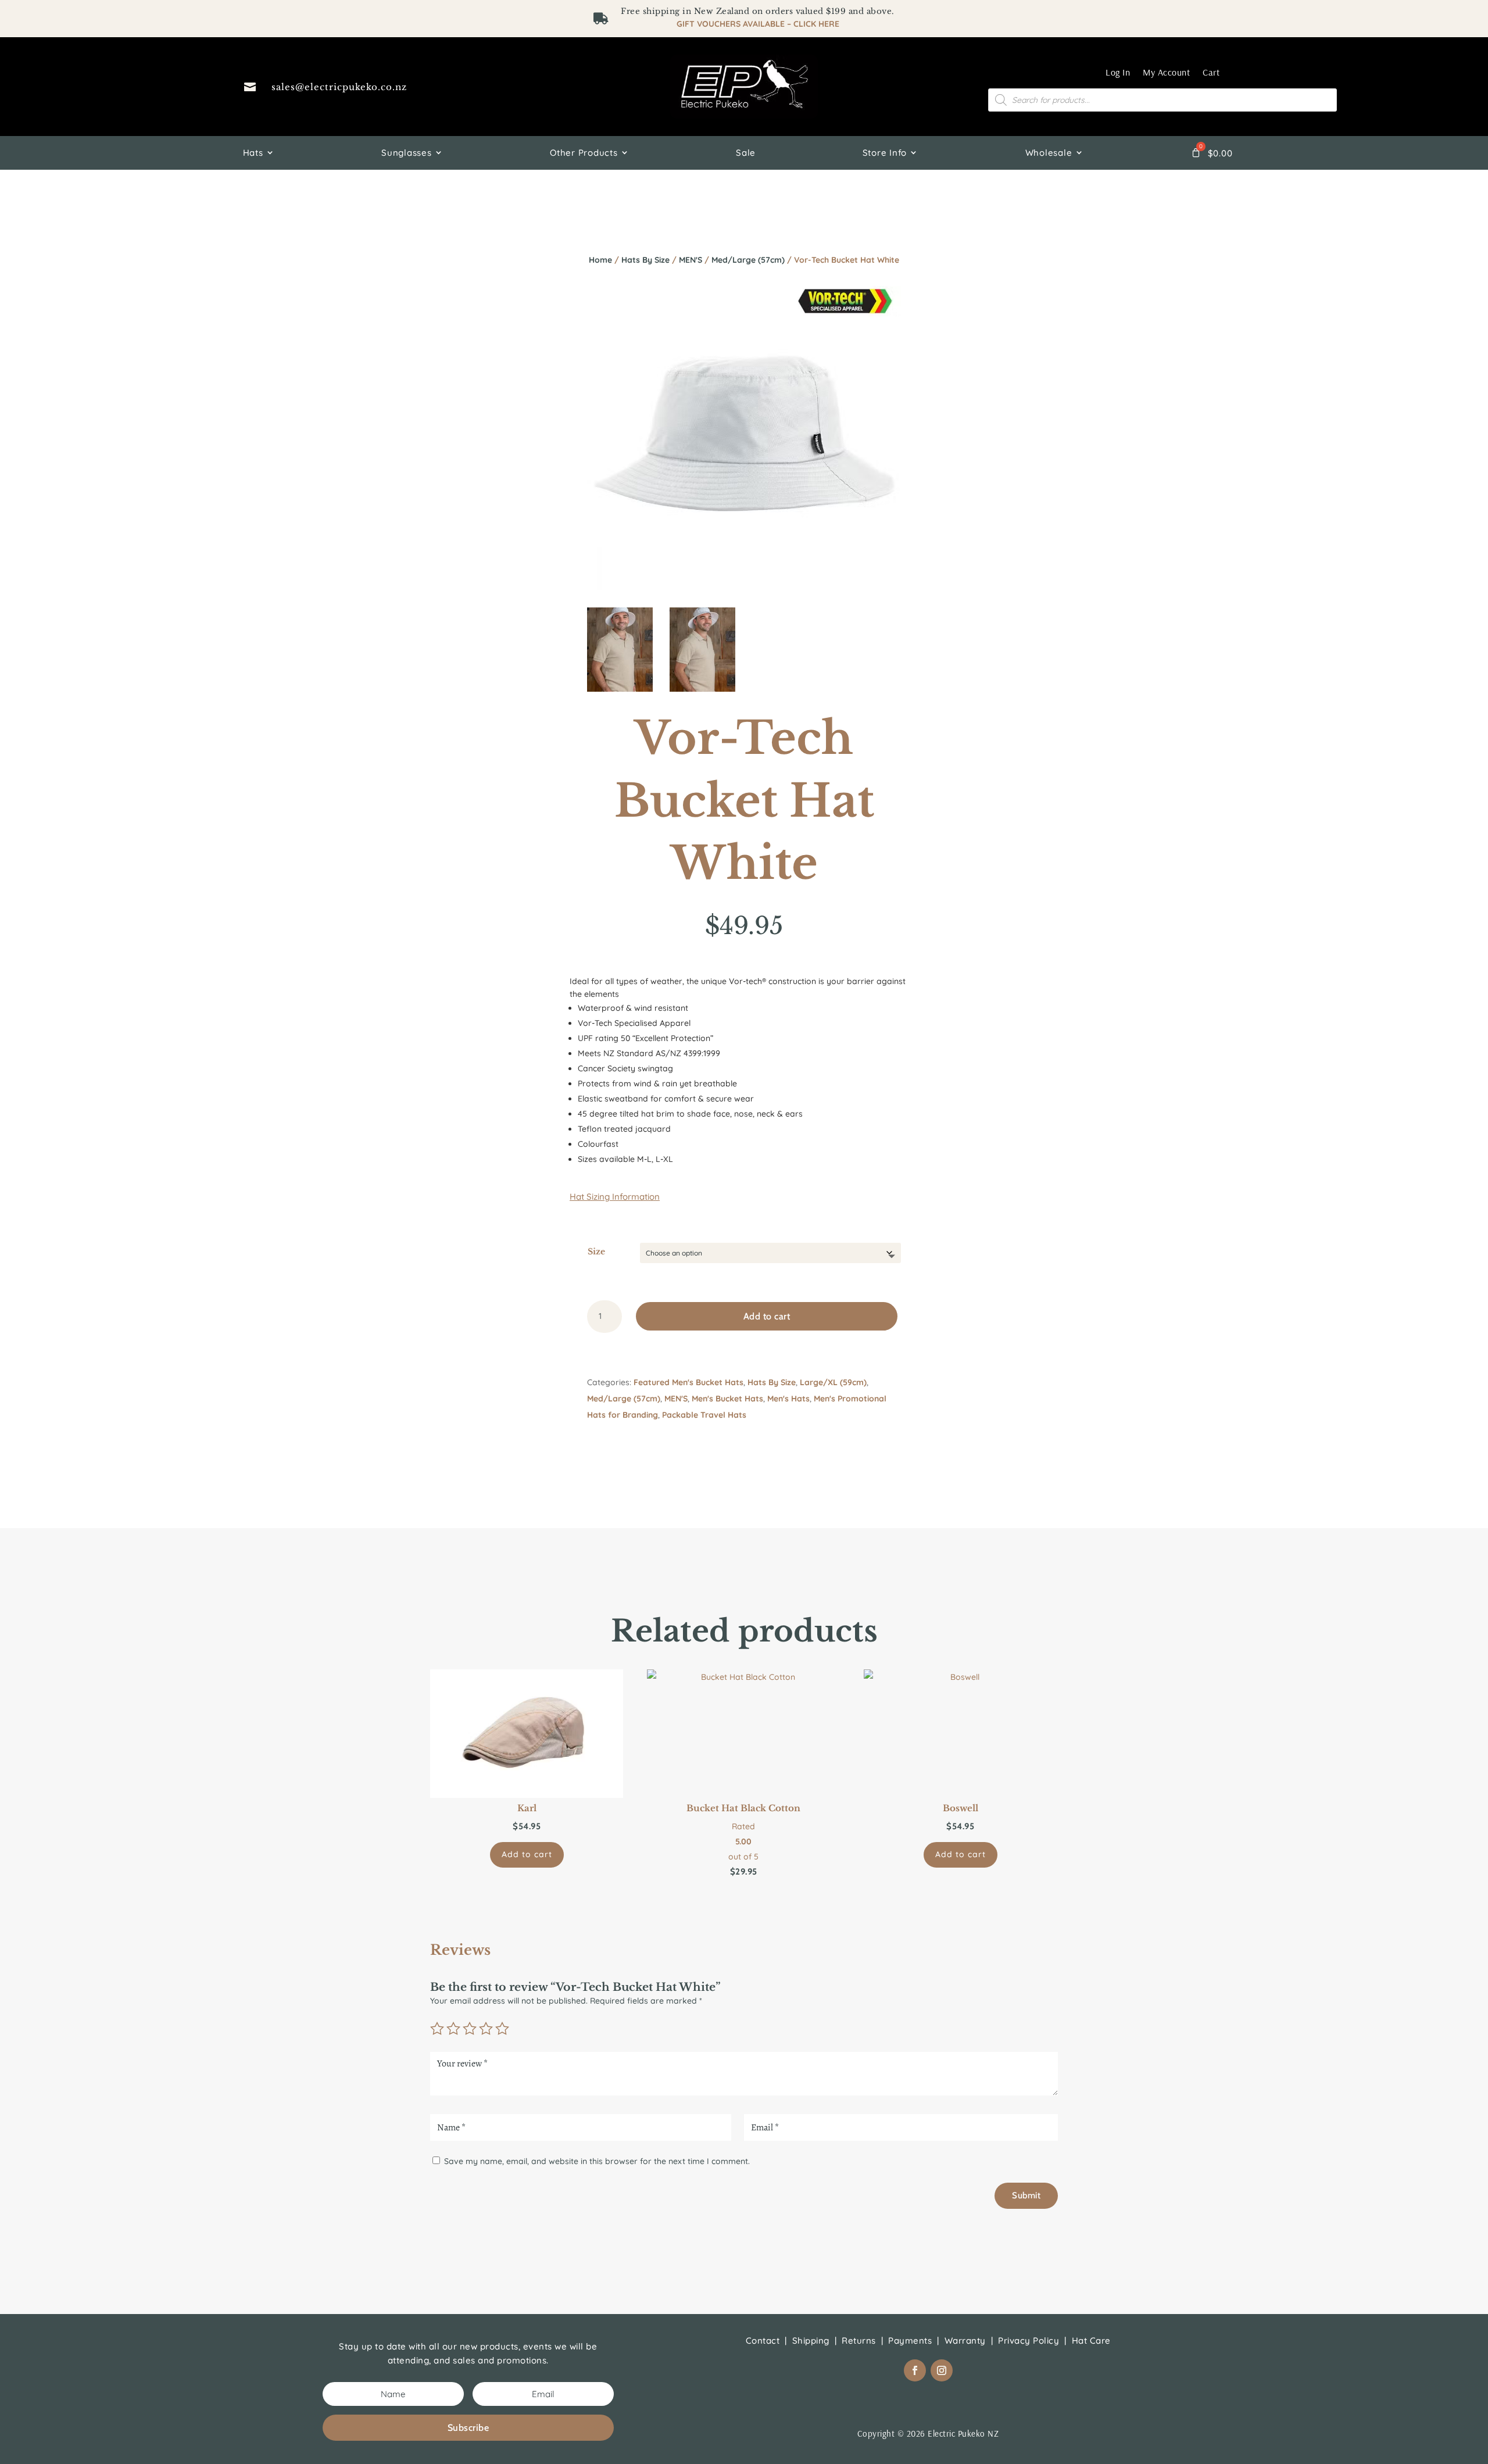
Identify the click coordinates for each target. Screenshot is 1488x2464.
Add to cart (767, 1316)
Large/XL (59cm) (833, 1382)
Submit (1026, 2195)
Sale (746, 153)
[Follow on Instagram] (942, 2370)
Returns (859, 2340)
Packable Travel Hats (704, 1415)
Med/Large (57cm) (748, 260)
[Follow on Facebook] (915, 2370)
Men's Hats (788, 1399)
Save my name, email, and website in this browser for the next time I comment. (597, 2161)
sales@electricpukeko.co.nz (339, 87)
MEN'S (691, 260)
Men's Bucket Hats (727, 1399)
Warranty (965, 2340)
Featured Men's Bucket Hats (688, 1382)
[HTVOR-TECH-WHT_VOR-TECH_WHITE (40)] (620, 689)
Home (600, 260)
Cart (1211, 72)
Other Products (584, 153)
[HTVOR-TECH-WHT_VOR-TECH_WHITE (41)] (702, 689)
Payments (910, 2340)
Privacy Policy (1029, 2340)
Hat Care (1091, 2340)
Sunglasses (407, 153)
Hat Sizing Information (615, 1197)
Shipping (811, 2340)
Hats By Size (645, 260)
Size (596, 1251)
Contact (763, 2340)
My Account (1166, 72)
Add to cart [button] (527, 1854)
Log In (1118, 72)
